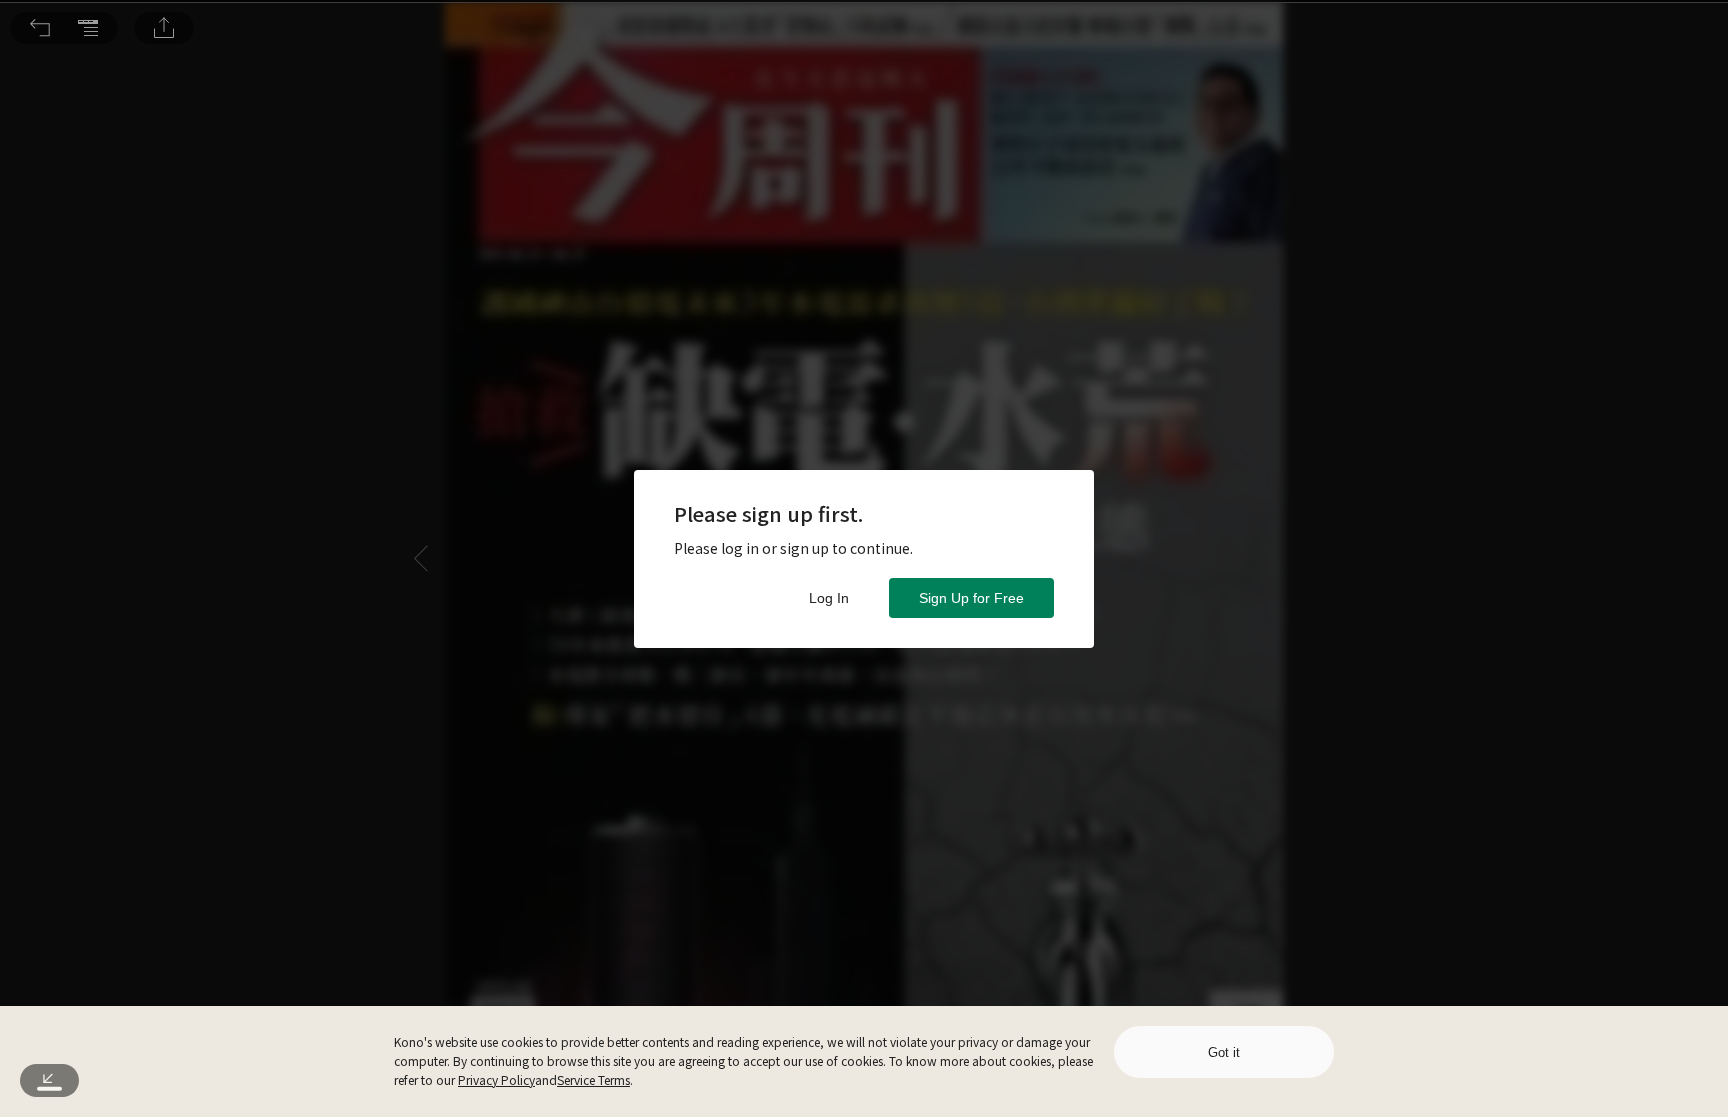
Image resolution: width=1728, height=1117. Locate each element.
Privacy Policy (496, 1079)
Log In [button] (829, 598)
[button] (40, 28)
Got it (1224, 1052)
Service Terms (593, 1079)
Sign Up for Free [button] (971, 598)
